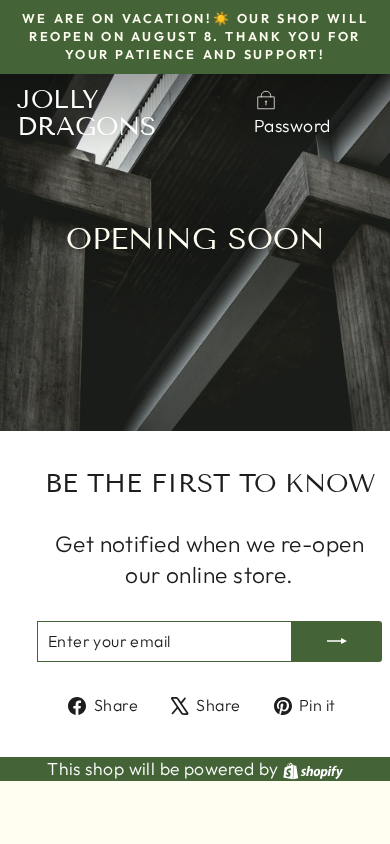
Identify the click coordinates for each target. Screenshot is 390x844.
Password (292, 126)
